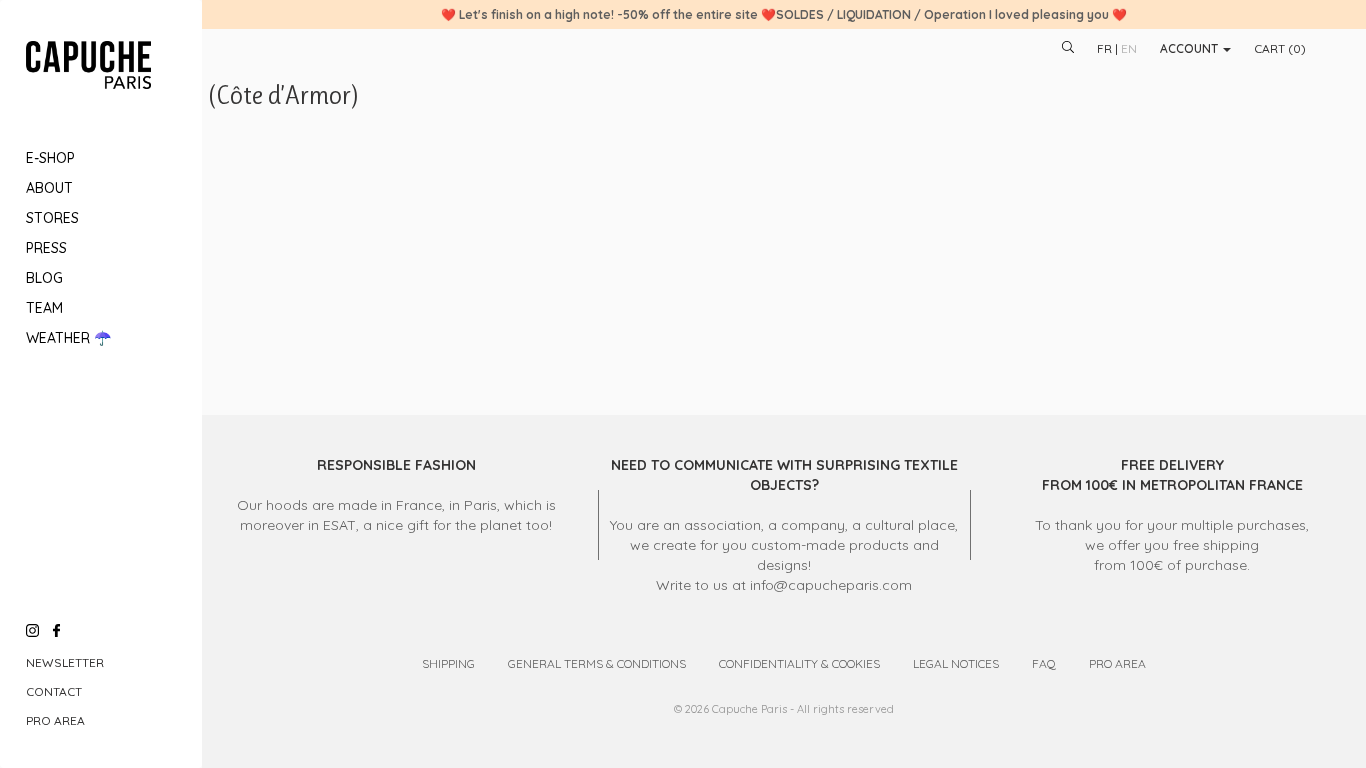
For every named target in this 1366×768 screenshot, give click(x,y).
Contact (54, 691)
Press (46, 248)
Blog (44, 278)
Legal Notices (956, 663)
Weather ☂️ (68, 338)
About (49, 188)
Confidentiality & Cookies (799, 663)
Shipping (448, 663)
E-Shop (50, 158)
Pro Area (55, 720)
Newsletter (65, 662)
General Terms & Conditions (597, 663)
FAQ (1044, 663)
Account (1190, 48)
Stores (52, 218)
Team (44, 308)
